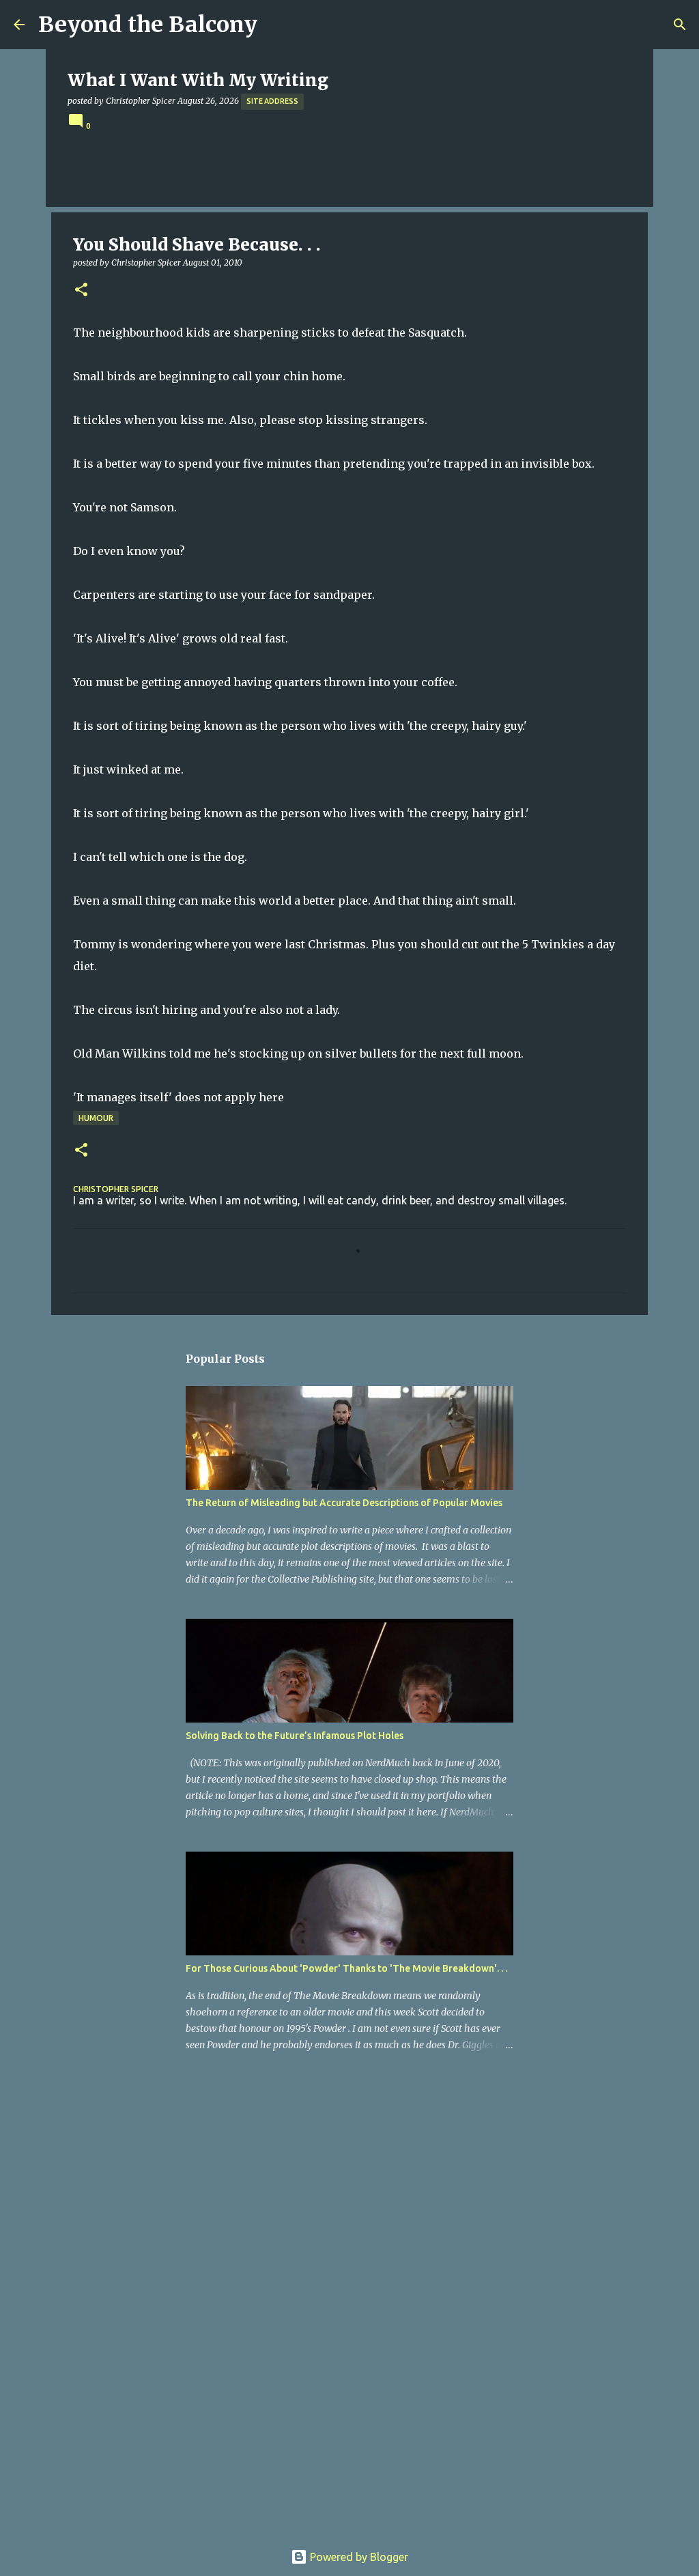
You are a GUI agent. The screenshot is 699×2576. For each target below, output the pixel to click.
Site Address (272, 101)
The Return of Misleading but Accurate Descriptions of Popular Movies (344, 1503)
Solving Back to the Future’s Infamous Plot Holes (295, 1736)
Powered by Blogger (358, 2557)
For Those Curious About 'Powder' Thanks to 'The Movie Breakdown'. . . (346, 1968)
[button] (81, 291)
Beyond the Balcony (148, 25)
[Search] (680, 25)
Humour (96, 1118)
